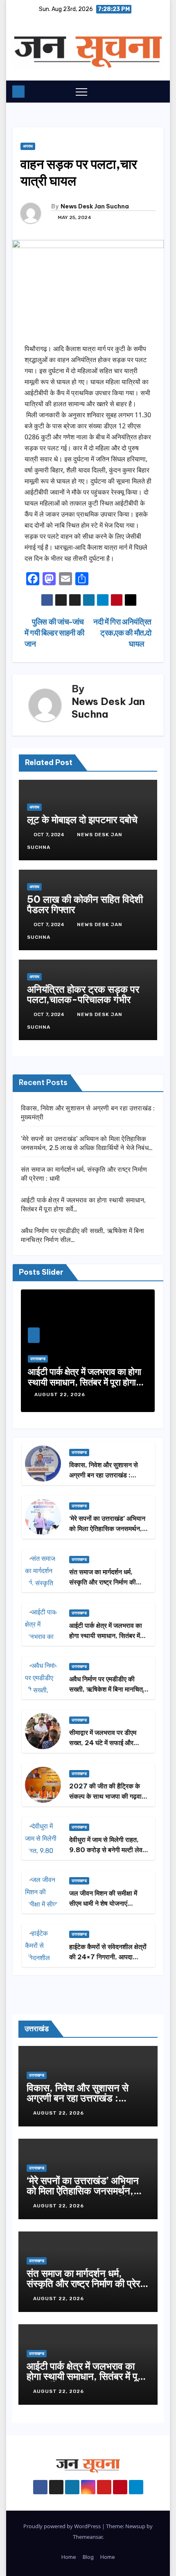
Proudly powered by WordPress (63, 2526)
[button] (141, 91)
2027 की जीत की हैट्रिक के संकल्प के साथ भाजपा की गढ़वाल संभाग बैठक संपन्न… (108, 1796)
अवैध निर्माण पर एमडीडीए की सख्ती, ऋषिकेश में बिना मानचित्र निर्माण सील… (107, 1689)
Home (69, 2557)
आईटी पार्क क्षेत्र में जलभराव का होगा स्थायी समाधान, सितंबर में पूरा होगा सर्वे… (85, 1382)
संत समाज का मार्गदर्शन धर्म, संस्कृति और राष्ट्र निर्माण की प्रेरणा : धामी (103, 1582)
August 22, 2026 (61, 1394)
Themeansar (88, 2537)
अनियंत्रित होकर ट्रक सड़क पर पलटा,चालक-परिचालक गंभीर (83, 994)
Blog (88, 2557)
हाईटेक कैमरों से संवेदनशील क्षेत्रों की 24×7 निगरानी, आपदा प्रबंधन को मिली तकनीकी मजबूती (108, 1957)
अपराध (28, 146)
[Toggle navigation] (81, 92)
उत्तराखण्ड (38, 1359)
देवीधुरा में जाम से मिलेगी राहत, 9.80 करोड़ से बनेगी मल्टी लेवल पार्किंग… (108, 1850)
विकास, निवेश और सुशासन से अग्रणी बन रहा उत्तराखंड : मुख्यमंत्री (104, 1475)
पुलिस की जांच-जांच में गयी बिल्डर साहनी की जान (54, 633)
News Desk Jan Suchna (95, 206)
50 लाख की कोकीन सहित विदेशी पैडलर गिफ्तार (85, 904)
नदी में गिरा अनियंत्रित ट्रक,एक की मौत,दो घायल (122, 633)
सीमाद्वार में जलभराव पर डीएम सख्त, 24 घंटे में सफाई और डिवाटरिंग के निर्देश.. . (103, 1743)
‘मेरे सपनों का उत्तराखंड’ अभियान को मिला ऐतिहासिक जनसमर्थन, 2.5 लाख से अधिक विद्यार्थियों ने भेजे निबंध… (83, 2196)
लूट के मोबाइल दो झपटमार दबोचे (82, 819)
